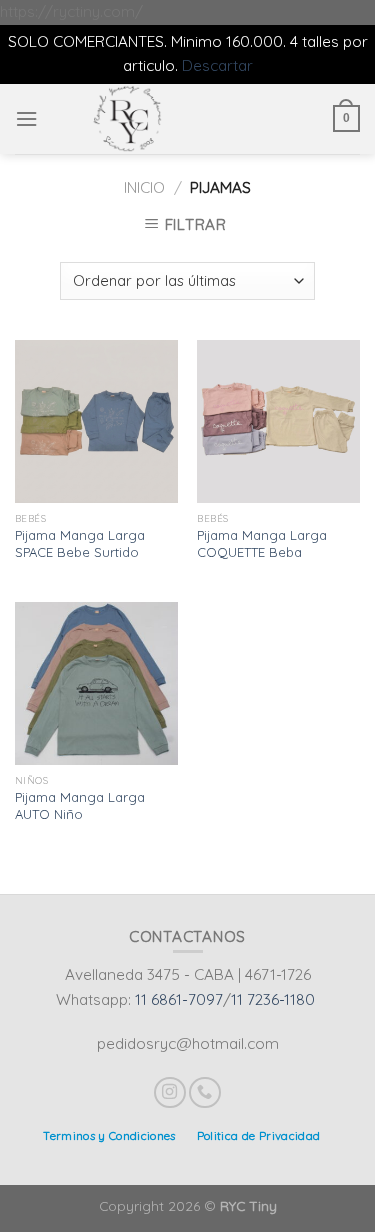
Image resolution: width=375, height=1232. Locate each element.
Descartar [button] (217, 65)
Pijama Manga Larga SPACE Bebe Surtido (80, 543)
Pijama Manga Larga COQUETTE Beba (262, 543)
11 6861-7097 (179, 999)
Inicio (144, 187)
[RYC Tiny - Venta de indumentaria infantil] (128, 119)
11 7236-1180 (273, 999)
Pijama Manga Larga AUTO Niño (80, 805)
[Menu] (26, 119)
